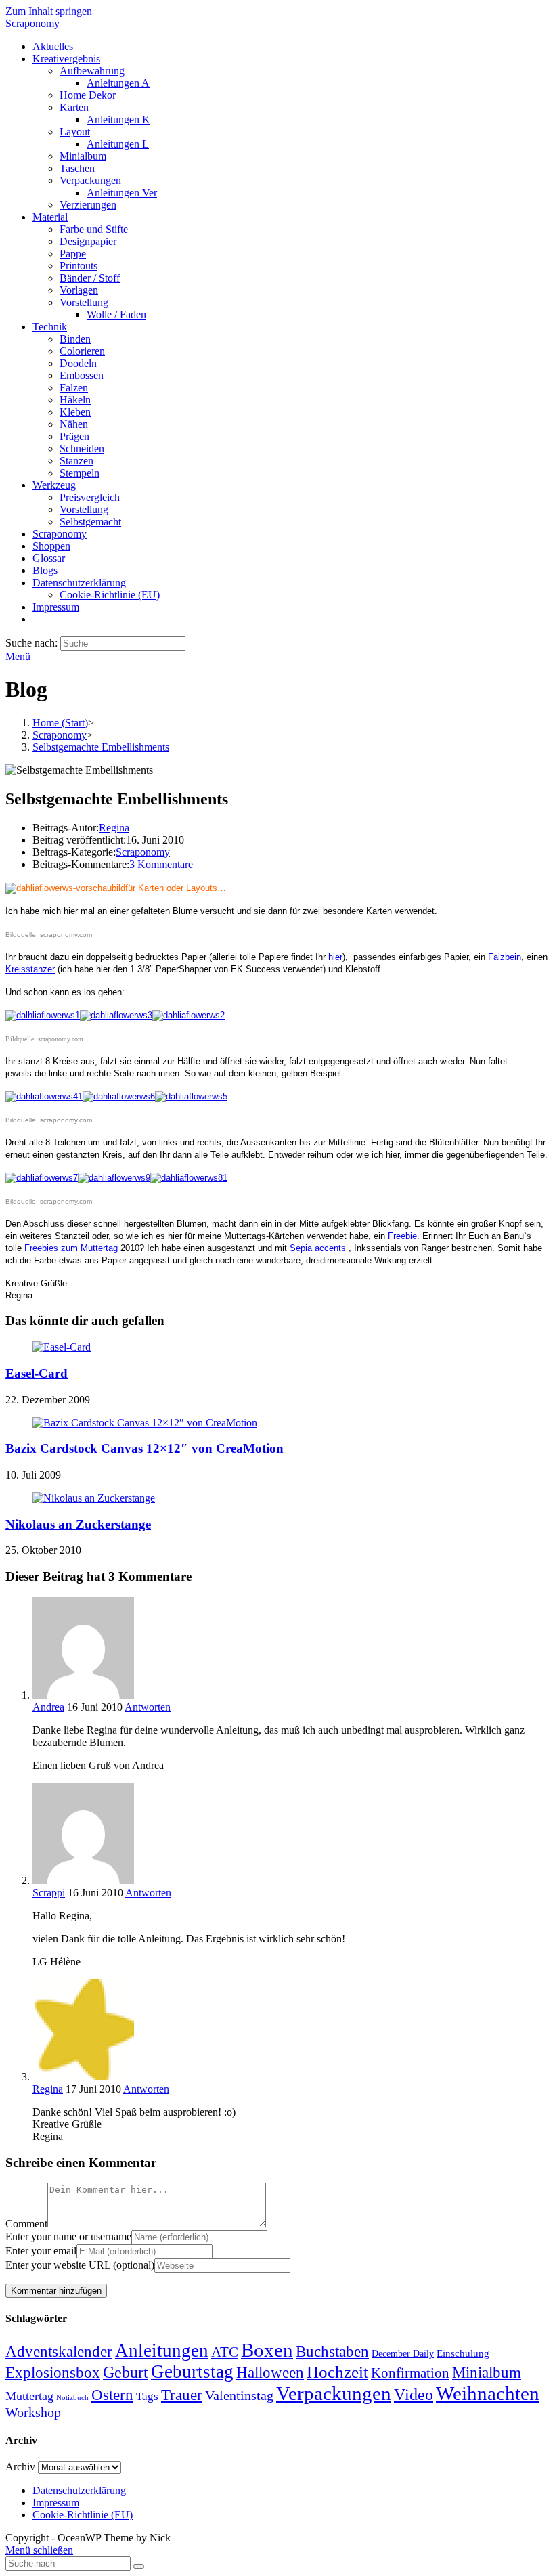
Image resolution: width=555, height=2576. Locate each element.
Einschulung (463, 2353)
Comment (26, 2224)
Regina (114, 828)
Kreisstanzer (30, 969)
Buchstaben (332, 2352)
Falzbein (505, 957)
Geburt (126, 2372)
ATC (225, 2352)
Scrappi (49, 1893)
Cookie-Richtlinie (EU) (83, 2515)
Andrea (48, 1707)
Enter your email (41, 2251)
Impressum (56, 2503)
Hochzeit (337, 2372)
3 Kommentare (161, 864)
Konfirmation (410, 2373)
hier (335, 957)
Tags (147, 2396)
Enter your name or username (68, 2236)
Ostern (112, 2395)
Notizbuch (72, 2398)
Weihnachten (488, 2393)
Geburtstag (192, 2372)
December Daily (403, 2354)
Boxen (267, 2350)
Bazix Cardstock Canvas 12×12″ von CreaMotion (145, 1448)
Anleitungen (162, 2351)
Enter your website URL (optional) (80, 2265)
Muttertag (29, 2396)
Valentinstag (239, 2395)
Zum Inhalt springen (49, 11)
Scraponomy (32, 23)
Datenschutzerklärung (79, 2490)
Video (414, 2395)
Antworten (148, 1707)
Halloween (270, 2373)
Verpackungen (334, 2393)
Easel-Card (37, 1373)
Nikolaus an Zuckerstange (78, 1524)
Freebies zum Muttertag (71, 1248)
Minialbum (487, 2373)
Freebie (402, 1236)
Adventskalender (59, 2352)
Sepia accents (318, 1248)
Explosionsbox (53, 2372)
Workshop (33, 2412)
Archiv (20, 2467)
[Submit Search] (139, 2567)
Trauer (182, 2395)
